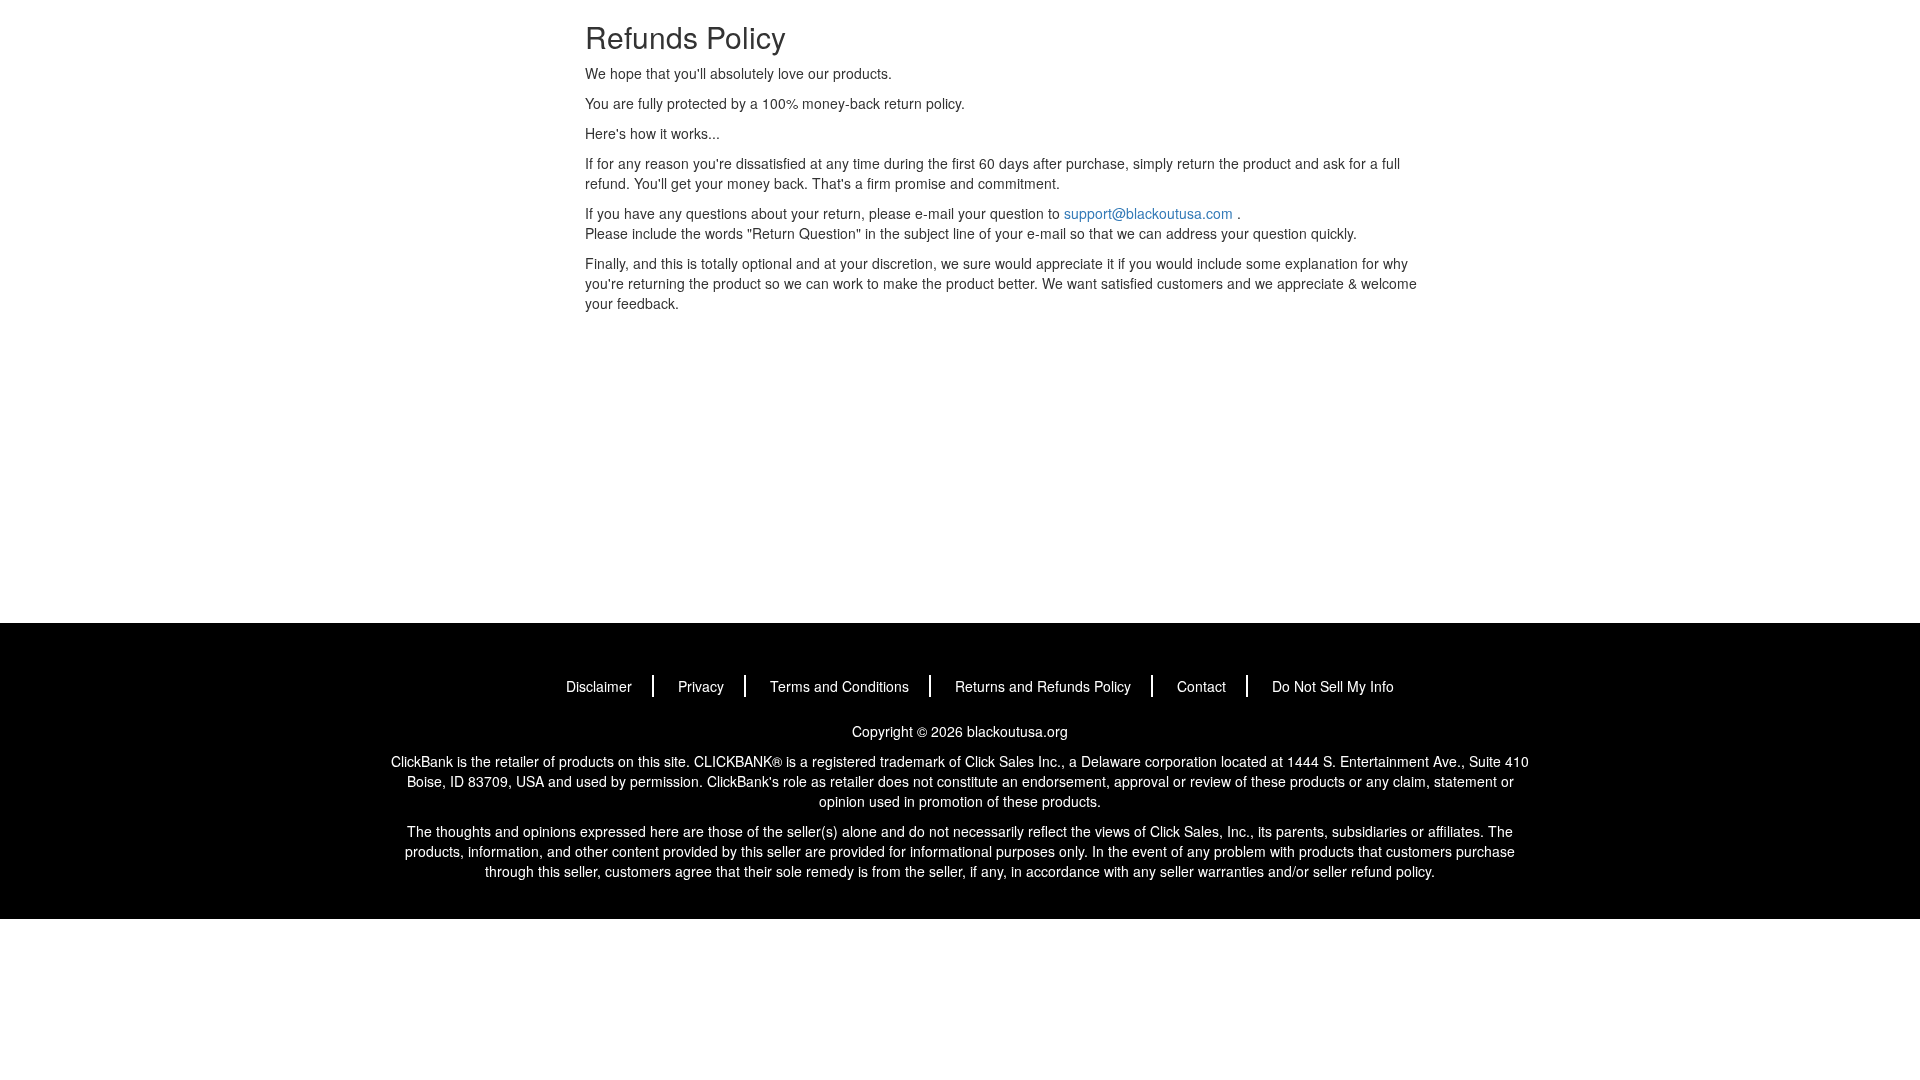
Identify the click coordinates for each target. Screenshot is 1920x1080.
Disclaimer (599, 686)
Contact (1201, 686)
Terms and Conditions (839, 686)
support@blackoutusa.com (1148, 213)
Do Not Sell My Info (1333, 686)
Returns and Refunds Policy (1043, 686)
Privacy (701, 686)
